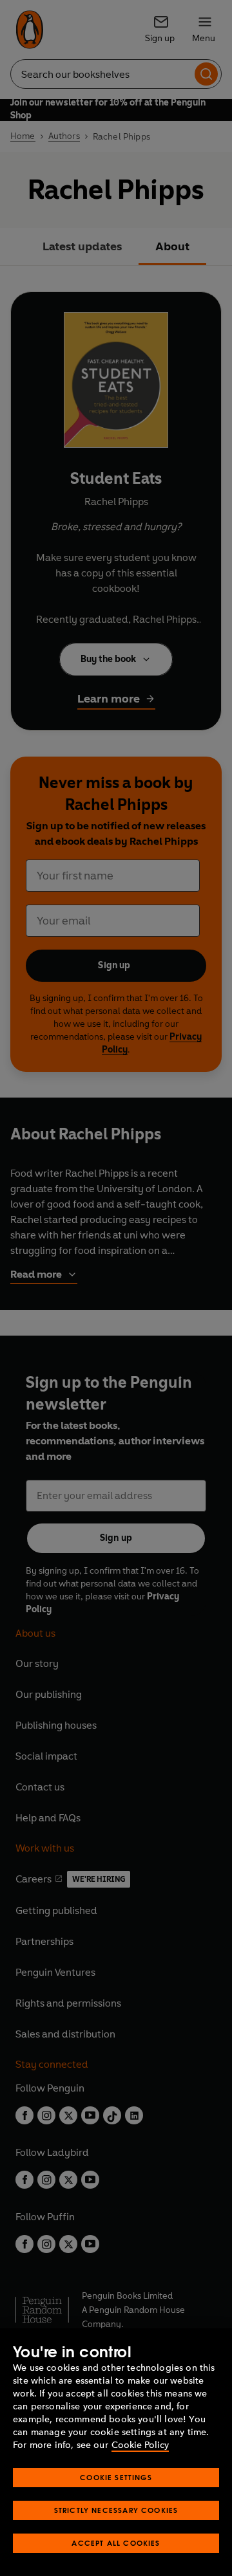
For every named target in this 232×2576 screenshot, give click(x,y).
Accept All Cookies (116, 2543)
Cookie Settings (116, 2477)
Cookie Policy (140, 2445)
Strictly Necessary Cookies (116, 2510)
